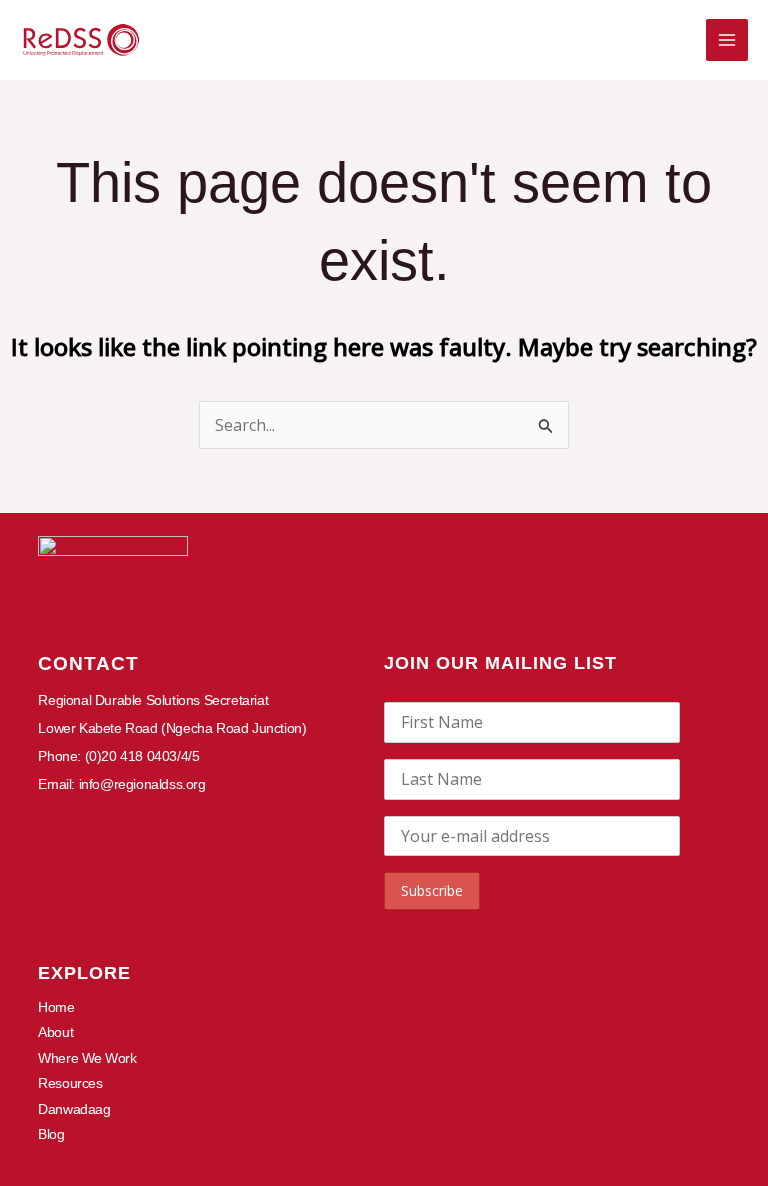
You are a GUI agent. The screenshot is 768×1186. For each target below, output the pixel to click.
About (55, 1032)
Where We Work (87, 1058)
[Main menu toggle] (727, 40)
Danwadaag (74, 1109)
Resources (70, 1083)
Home (56, 1007)
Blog (51, 1134)
